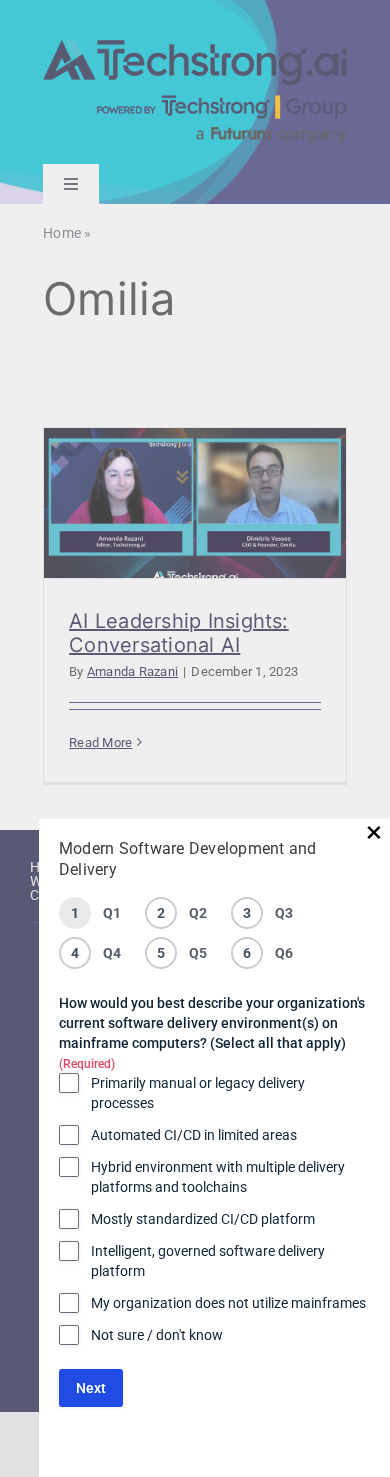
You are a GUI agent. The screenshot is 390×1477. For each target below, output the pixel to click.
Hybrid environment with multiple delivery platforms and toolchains (218, 1177)
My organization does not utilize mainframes (228, 1303)
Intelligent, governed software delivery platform (208, 1261)
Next (91, 1388)
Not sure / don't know (157, 1335)
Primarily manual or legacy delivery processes (198, 1093)
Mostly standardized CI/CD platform (203, 1219)
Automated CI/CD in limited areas (194, 1135)
